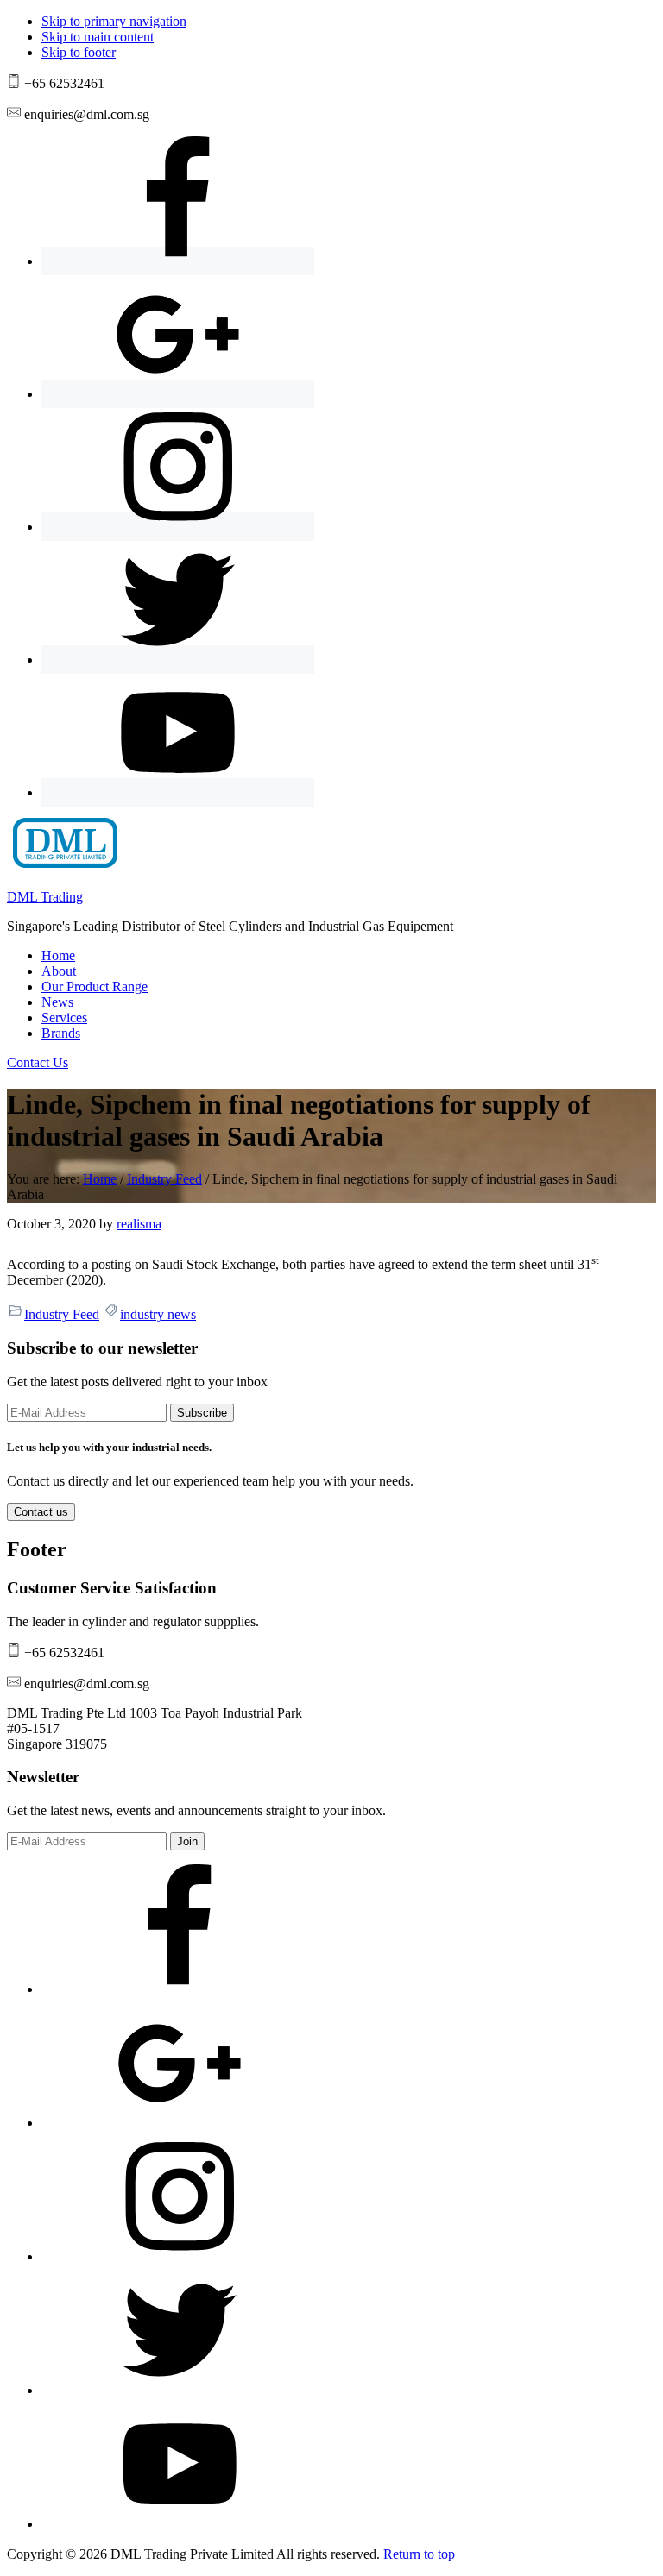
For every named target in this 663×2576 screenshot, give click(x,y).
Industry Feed (62, 1314)
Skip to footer (79, 52)
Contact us (41, 1512)
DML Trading (45, 897)
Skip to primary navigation (114, 21)
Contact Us (38, 1062)
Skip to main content (98, 37)
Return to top (419, 2554)
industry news (158, 1314)
